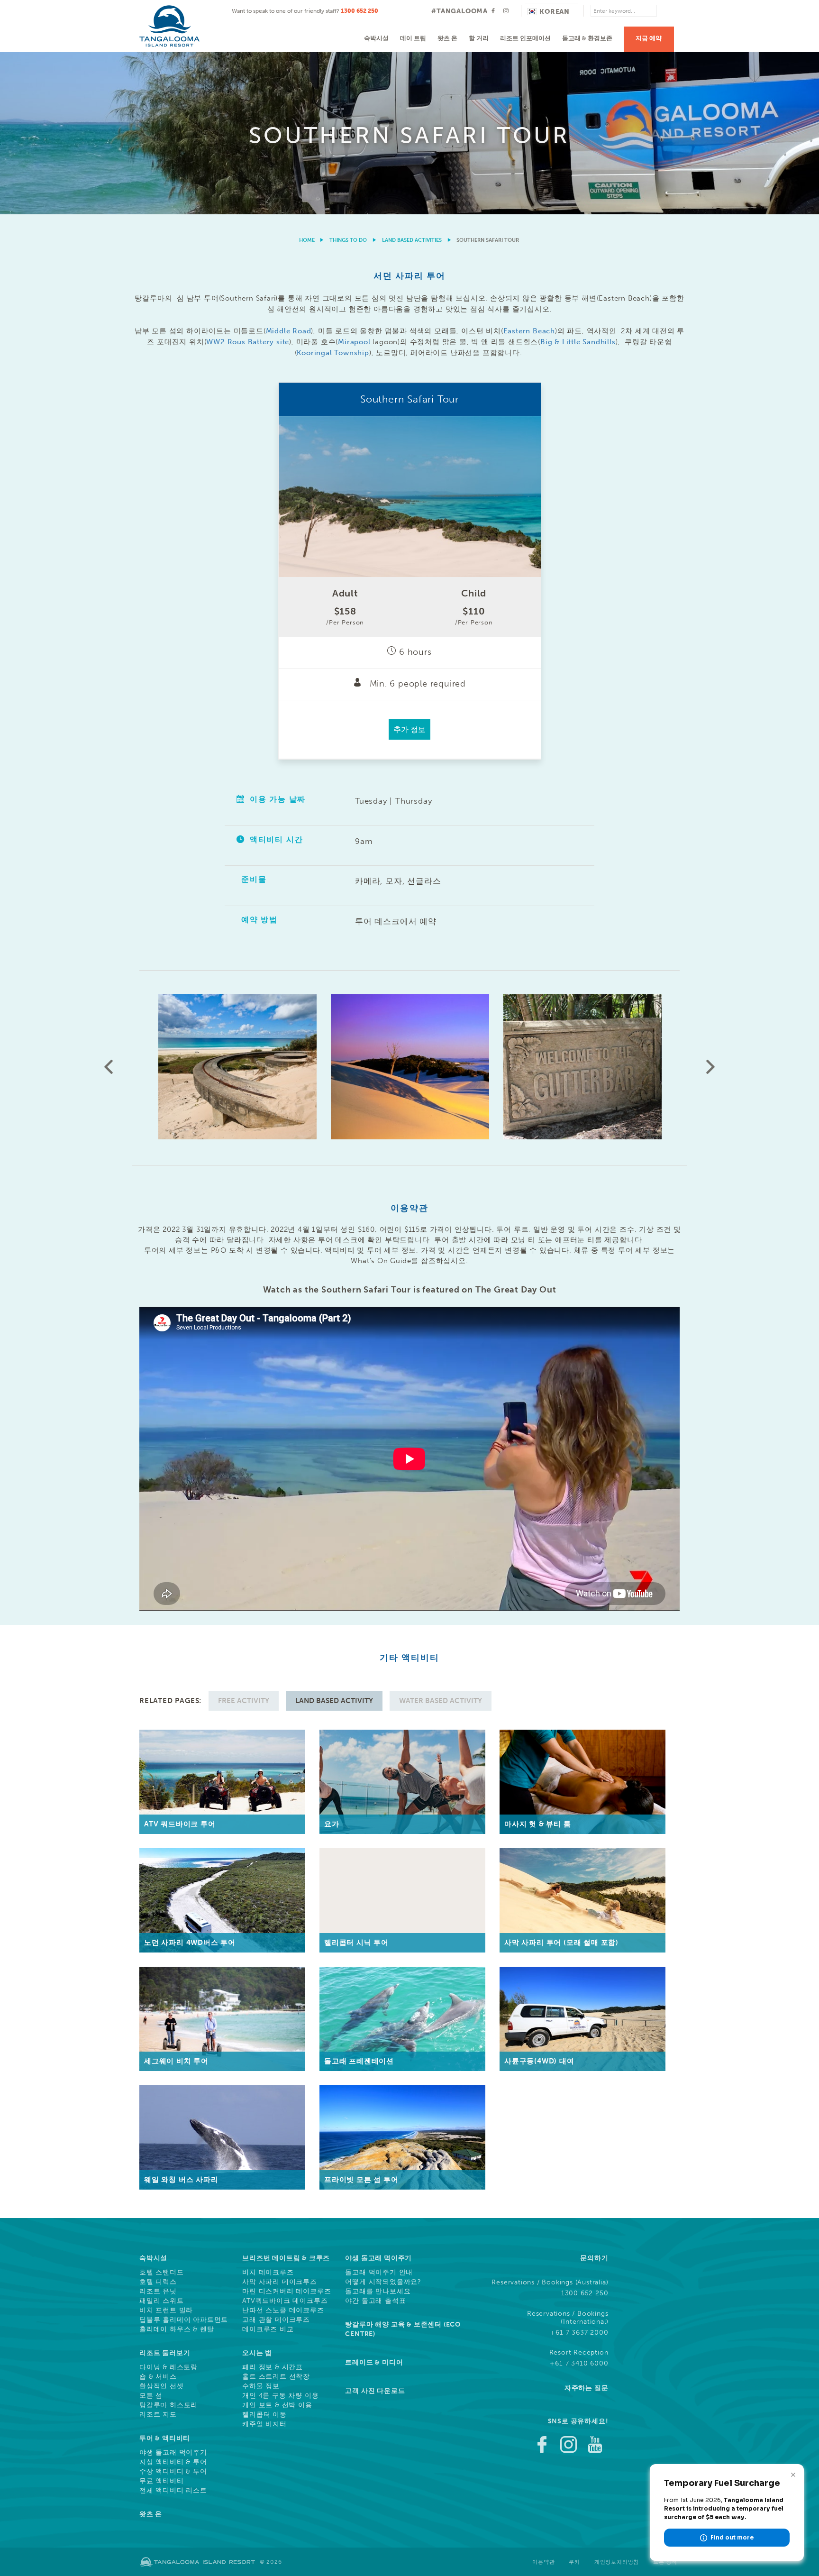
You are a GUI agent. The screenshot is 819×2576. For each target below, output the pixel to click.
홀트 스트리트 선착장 (276, 2377)
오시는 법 (257, 2353)
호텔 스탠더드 (162, 2273)
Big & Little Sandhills (578, 342)
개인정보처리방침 (617, 2562)
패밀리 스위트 (162, 2301)
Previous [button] (109, 1067)
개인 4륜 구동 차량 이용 (280, 2396)
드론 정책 (665, 2562)
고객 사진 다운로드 (375, 2391)
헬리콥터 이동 (264, 2415)
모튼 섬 (151, 2396)
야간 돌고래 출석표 (375, 2301)
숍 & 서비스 (158, 2377)
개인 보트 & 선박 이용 (277, 2405)
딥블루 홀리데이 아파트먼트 (184, 2320)
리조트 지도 (158, 2415)
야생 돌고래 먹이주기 (173, 2453)
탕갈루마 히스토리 (168, 2405)
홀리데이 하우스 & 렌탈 (177, 2329)
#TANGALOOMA (460, 11)
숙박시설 (376, 38)
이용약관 (543, 2562)
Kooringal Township (333, 353)
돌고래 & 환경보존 (587, 38)
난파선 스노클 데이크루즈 (283, 2310)
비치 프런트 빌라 (166, 2310)
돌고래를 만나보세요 (378, 2292)
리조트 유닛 (158, 2292)
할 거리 (479, 38)
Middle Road (289, 331)
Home (307, 240)
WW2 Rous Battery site (248, 342)
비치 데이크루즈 (268, 2273)
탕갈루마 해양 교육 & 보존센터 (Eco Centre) (403, 2329)
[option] (409, 133)
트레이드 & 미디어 (374, 2362)
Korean (555, 12)
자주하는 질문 (587, 2388)
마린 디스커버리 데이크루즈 (287, 2292)
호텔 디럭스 (158, 2282)
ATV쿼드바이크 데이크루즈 (285, 2301)
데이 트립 (413, 38)
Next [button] (710, 1067)
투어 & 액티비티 (165, 2438)
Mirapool (354, 342)
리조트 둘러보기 (165, 2353)
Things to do (348, 240)
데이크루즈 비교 (268, 2329)
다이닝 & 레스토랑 (168, 2367)
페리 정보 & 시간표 (273, 2367)
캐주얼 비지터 (264, 2424)
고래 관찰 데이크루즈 (276, 2320)
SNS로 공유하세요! (578, 2421)
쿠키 (574, 2562)
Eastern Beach (529, 331)
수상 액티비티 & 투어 (173, 2472)
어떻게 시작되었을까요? (383, 2282)
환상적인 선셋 (162, 2386)
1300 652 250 (359, 11)
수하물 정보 (261, 2386)
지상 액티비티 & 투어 (173, 2462)
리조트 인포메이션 (525, 38)
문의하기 (594, 2258)
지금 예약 (649, 38)
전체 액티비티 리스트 (173, 2491)
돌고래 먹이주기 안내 (379, 2273)
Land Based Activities (412, 240)
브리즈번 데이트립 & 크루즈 (286, 2258)
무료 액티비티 (162, 2481)
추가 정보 (409, 729)
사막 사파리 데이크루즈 (280, 2282)
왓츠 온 (447, 38)
